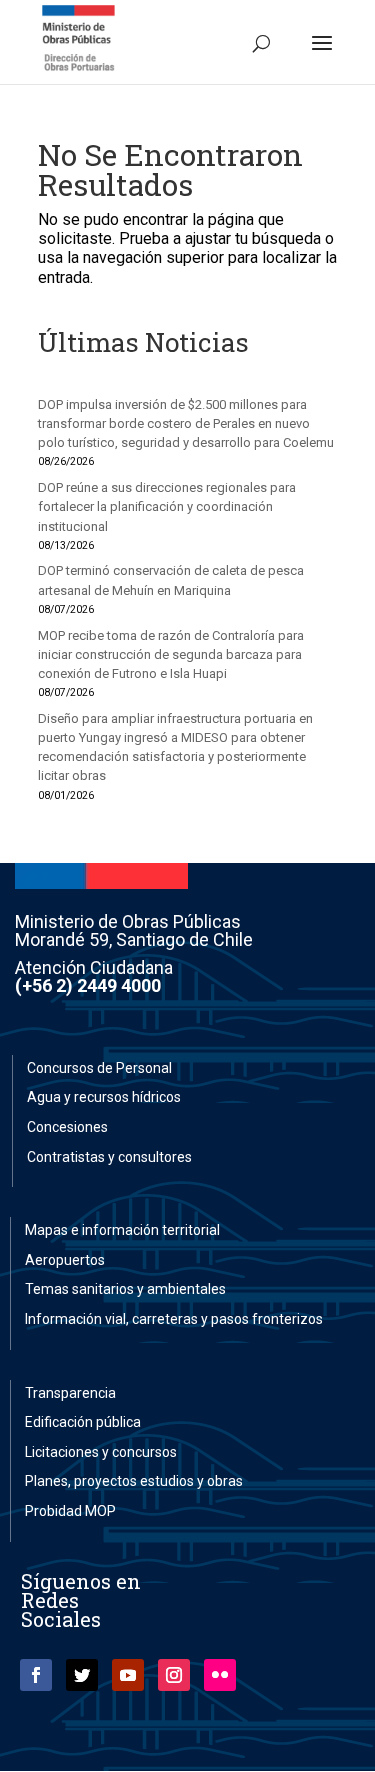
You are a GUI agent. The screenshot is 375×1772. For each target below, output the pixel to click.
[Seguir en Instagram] (174, 1675)
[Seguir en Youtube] (128, 1675)
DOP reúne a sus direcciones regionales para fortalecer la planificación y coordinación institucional (167, 506)
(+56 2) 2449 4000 (88, 985)
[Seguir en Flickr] (220, 1675)
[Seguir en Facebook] (36, 1675)
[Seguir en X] (82, 1675)
